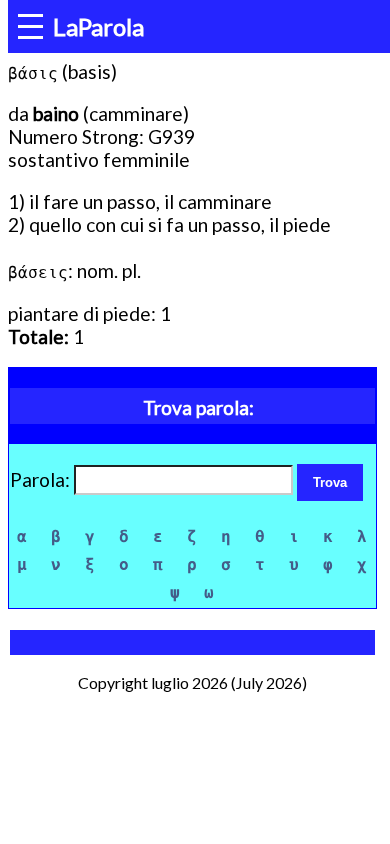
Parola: (42, 479)
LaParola (98, 26)
